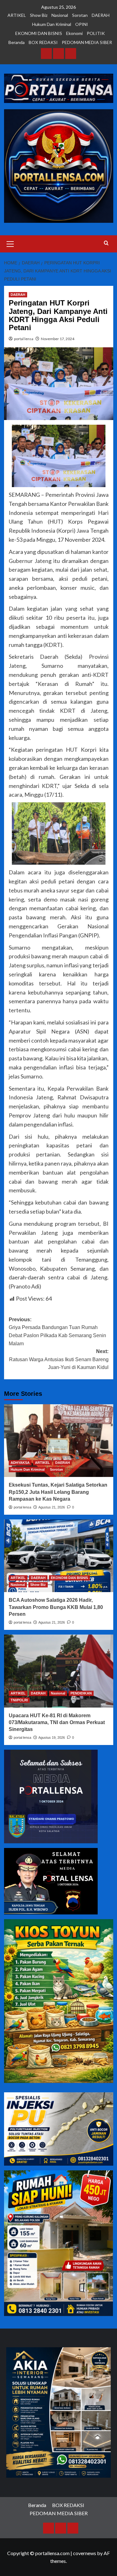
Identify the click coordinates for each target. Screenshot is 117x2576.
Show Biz (39, 15)
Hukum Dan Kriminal (52, 24)
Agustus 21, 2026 (52, 1507)
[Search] (106, 243)
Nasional (60, 15)
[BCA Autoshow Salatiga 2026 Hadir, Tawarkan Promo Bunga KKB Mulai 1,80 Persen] (59, 1556)
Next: (59, 1359)
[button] (10, 243)
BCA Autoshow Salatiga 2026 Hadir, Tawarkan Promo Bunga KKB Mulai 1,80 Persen (56, 1607)
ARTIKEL (17, 15)
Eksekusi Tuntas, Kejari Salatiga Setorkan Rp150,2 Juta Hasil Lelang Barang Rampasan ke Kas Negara (58, 1492)
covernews (85, 2553)
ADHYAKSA (20, 1463)
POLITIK (96, 33)
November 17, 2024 (58, 339)
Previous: (57, 1332)
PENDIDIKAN (81, 1693)
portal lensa (24, 339)
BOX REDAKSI (43, 42)
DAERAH (101, 15)
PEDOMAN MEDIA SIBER (87, 42)
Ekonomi (74, 33)
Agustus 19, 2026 (52, 1738)
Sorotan (80, 15)
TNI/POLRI (19, 1700)
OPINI (82, 24)
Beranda (17, 42)
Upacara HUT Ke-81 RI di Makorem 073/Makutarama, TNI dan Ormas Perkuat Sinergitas (57, 1723)
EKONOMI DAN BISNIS (39, 33)
